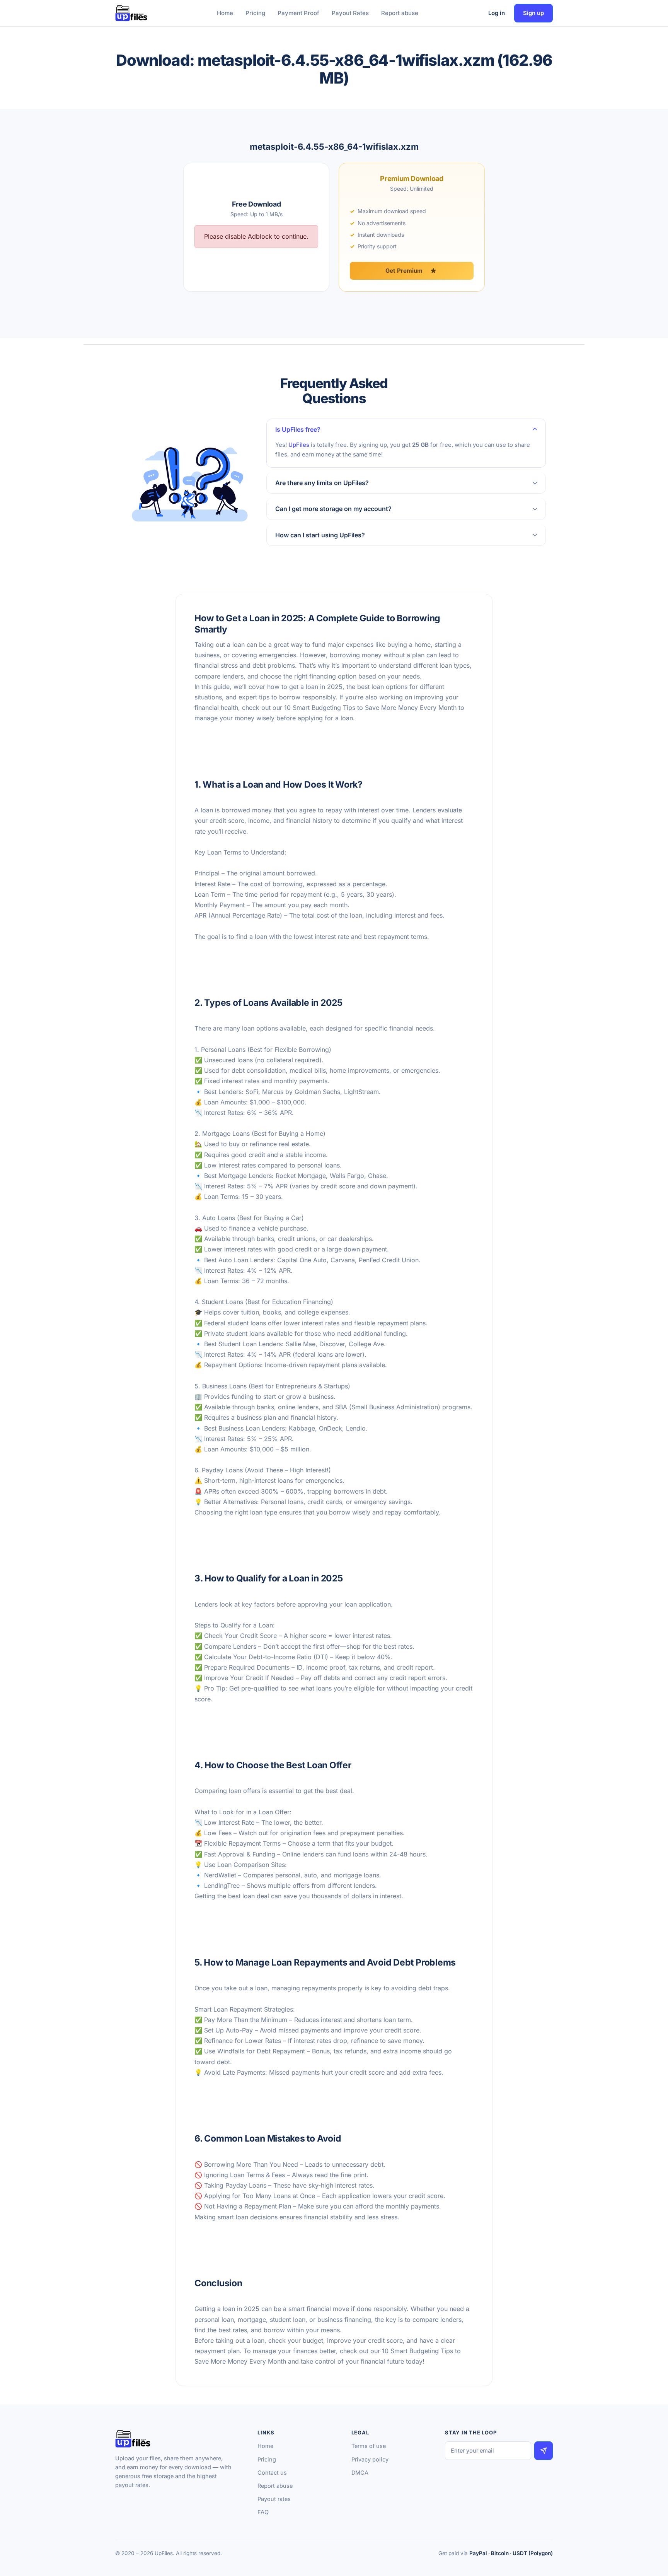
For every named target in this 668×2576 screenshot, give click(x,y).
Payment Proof (298, 13)
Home (225, 13)
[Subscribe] (544, 2450)
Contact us (272, 2473)
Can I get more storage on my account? (333, 509)
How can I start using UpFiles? (320, 535)
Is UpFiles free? (298, 429)
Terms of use (369, 2446)
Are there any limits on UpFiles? (322, 483)
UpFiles (299, 445)
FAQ (263, 2512)
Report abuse (400, 13)
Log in (497, 13)
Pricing (255, 13)
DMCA (360, 2473)
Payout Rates (350, 13)
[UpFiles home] (131, 13)
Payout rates (274, 2499)
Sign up (533, 13)
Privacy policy (370, 2459)
